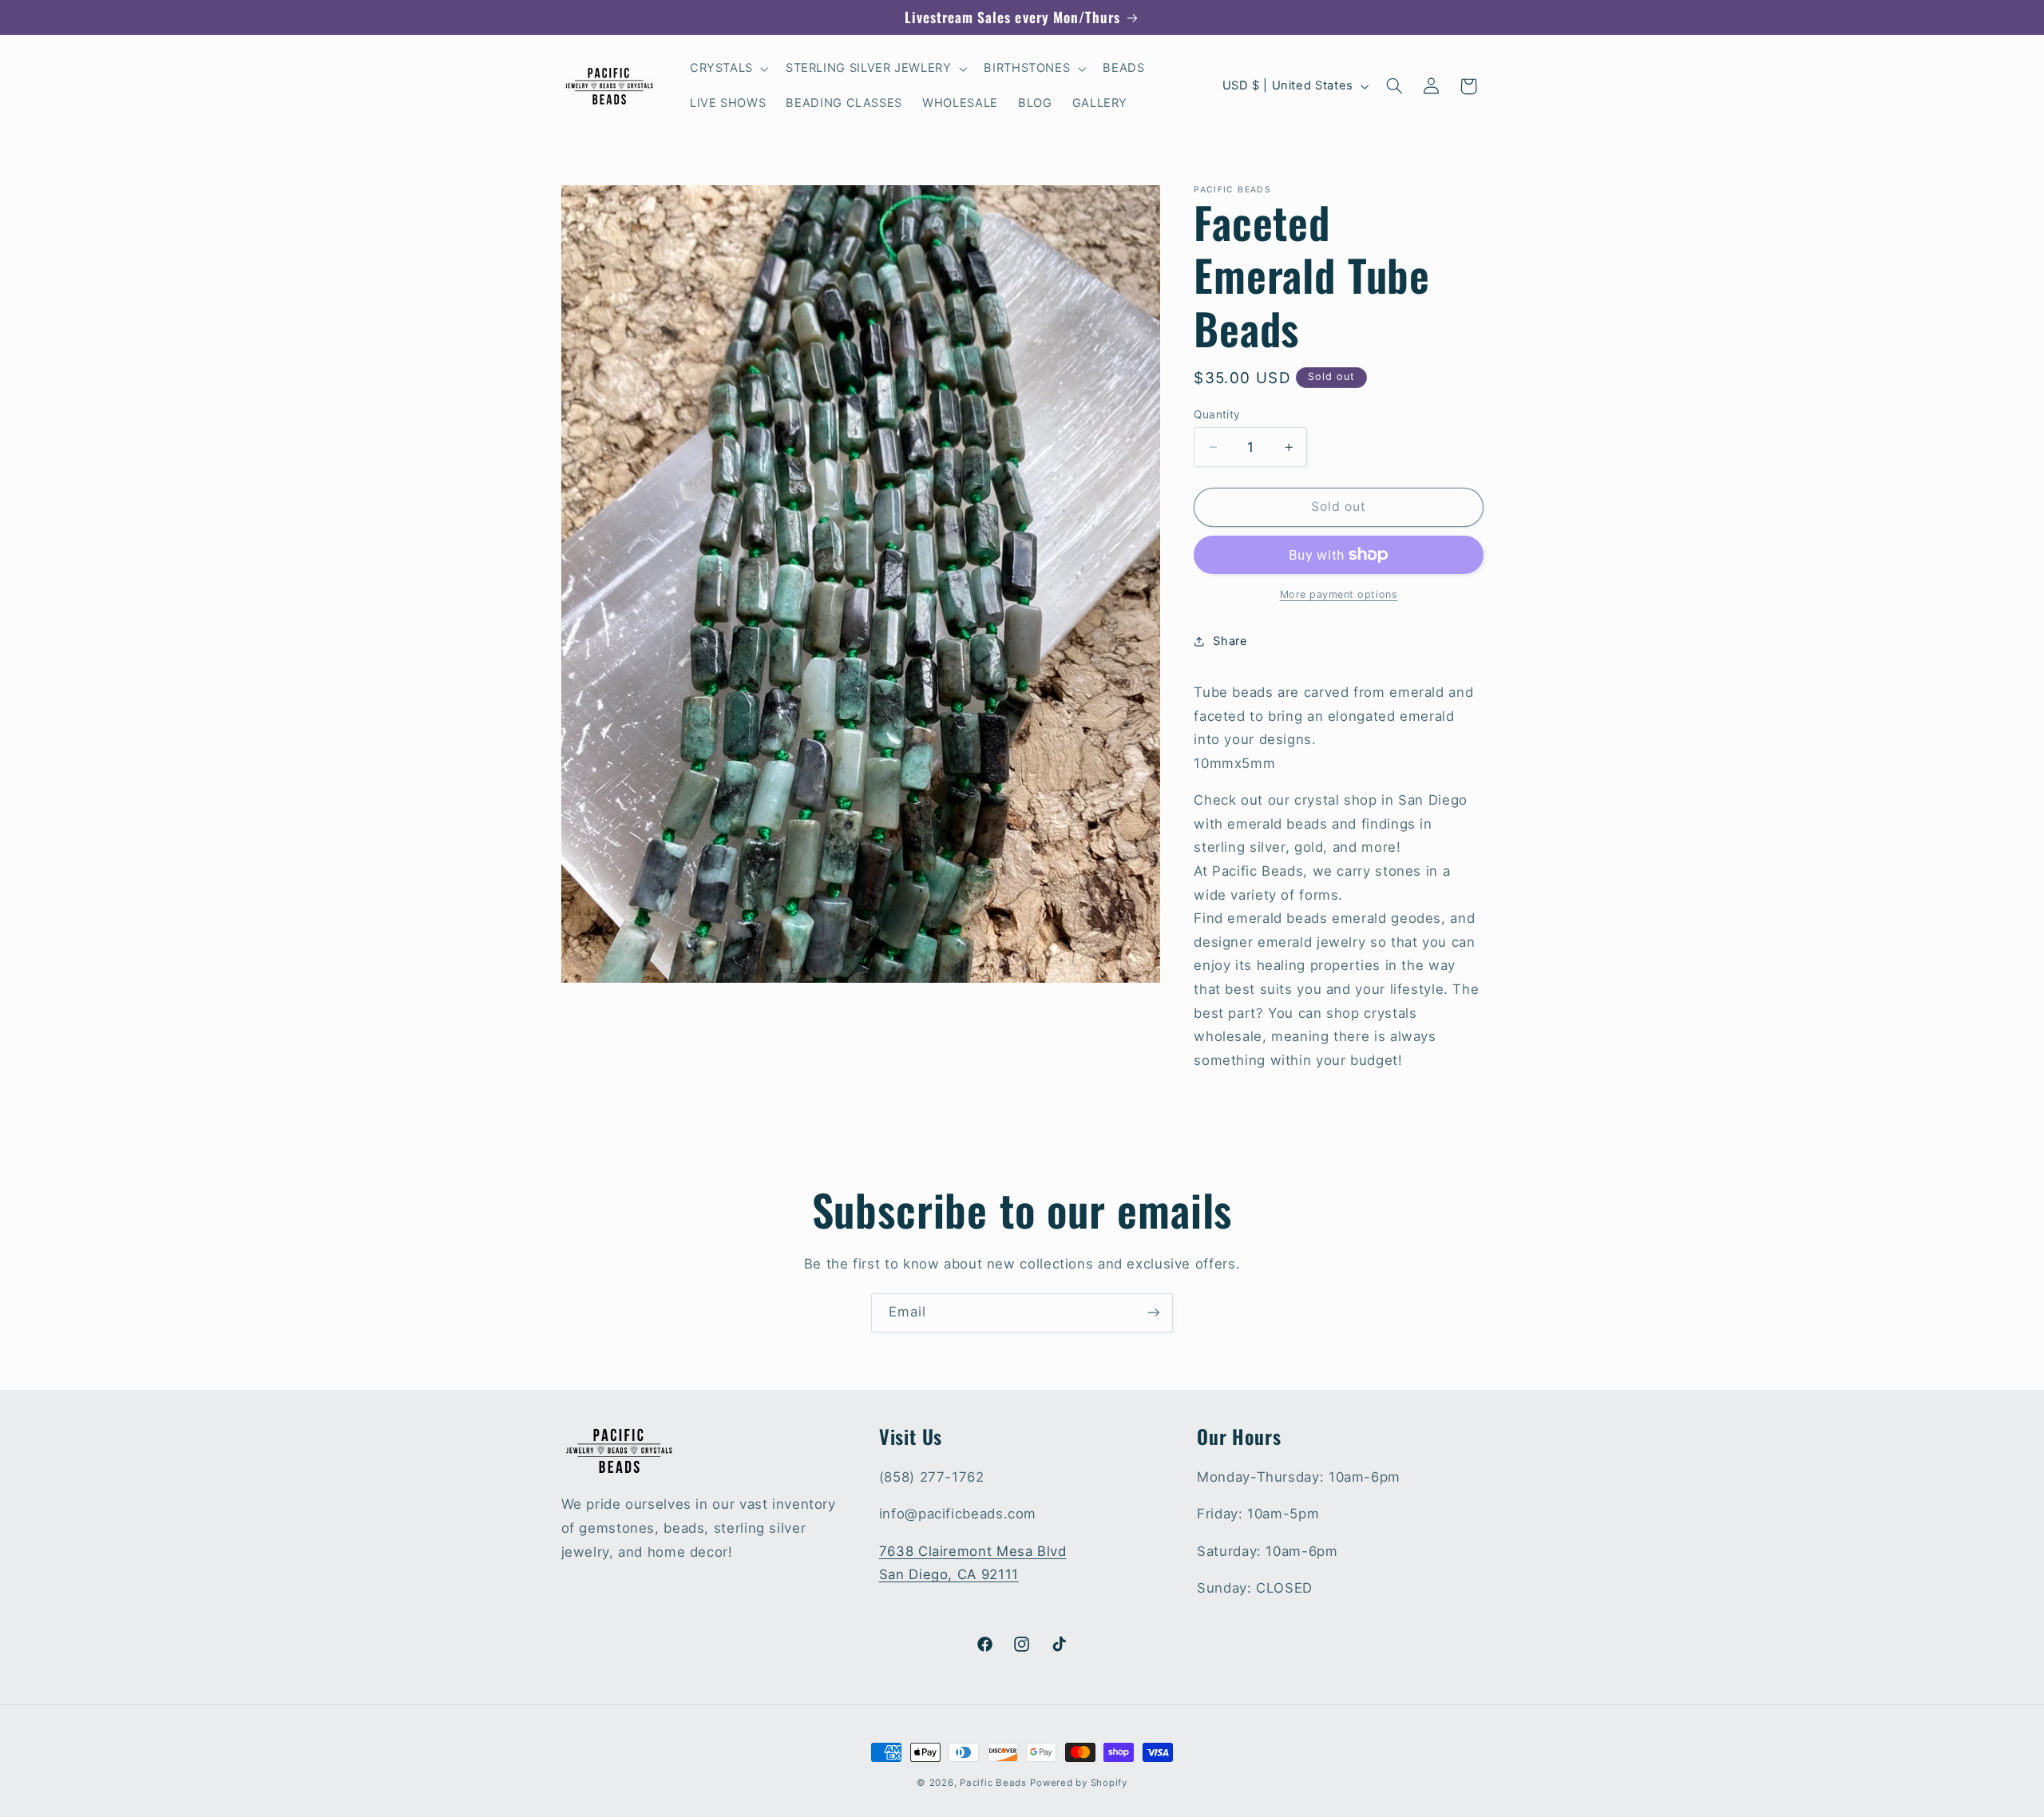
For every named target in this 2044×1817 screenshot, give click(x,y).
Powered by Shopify (1078, 1783)
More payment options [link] (1339, 594)
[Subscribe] (1154, 1313)
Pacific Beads (993, 1783)
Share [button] (1230, 641)
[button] (727, 69)
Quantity (1217, 414)
